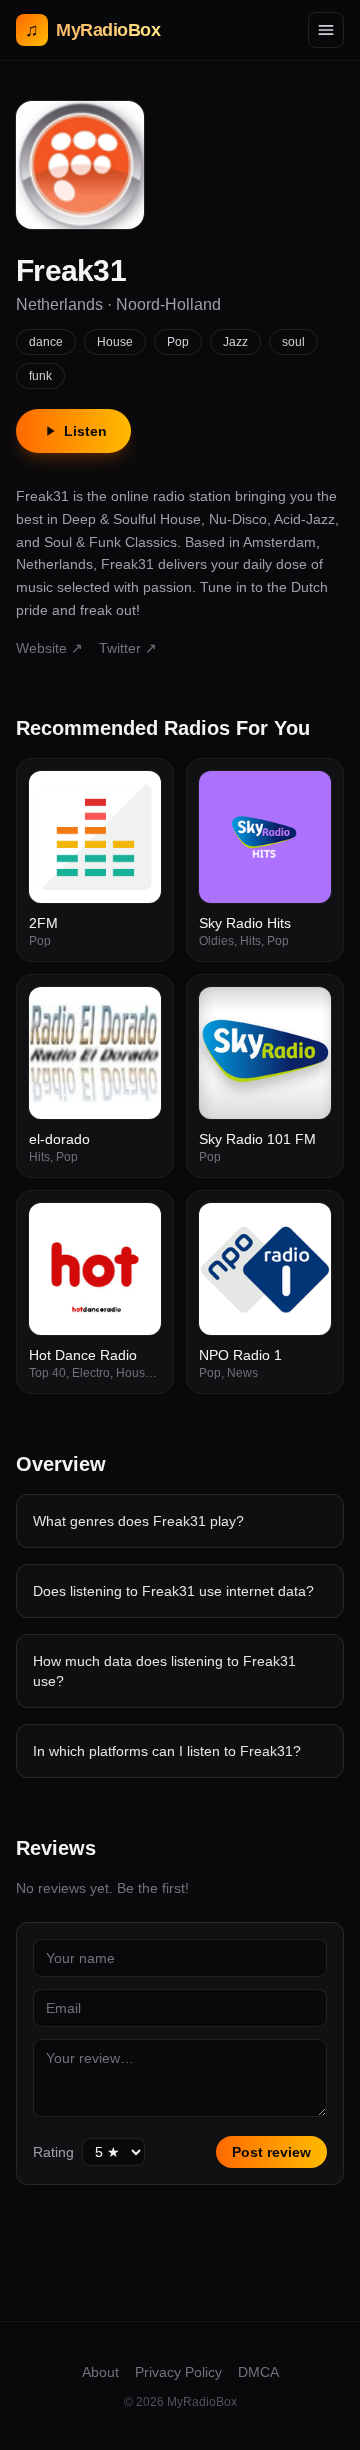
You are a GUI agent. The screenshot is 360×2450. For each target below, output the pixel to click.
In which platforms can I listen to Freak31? (167, 1751)
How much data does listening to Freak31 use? (164, 1671)
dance (46, 342)
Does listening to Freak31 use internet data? (173, 1591)
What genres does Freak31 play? (138, 1521)
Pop (178, 342)
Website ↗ (49, 648)
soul (293, 342)
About (100, 2372)
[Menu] (326, 30)
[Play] (135, 797)
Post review (271, 2152)
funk (40, 376)
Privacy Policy (178, 2372)
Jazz (235, 342)
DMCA (258, 2372)
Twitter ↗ (128, 648)
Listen (85, 431)
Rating (53, 2152)
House (115, 342)
